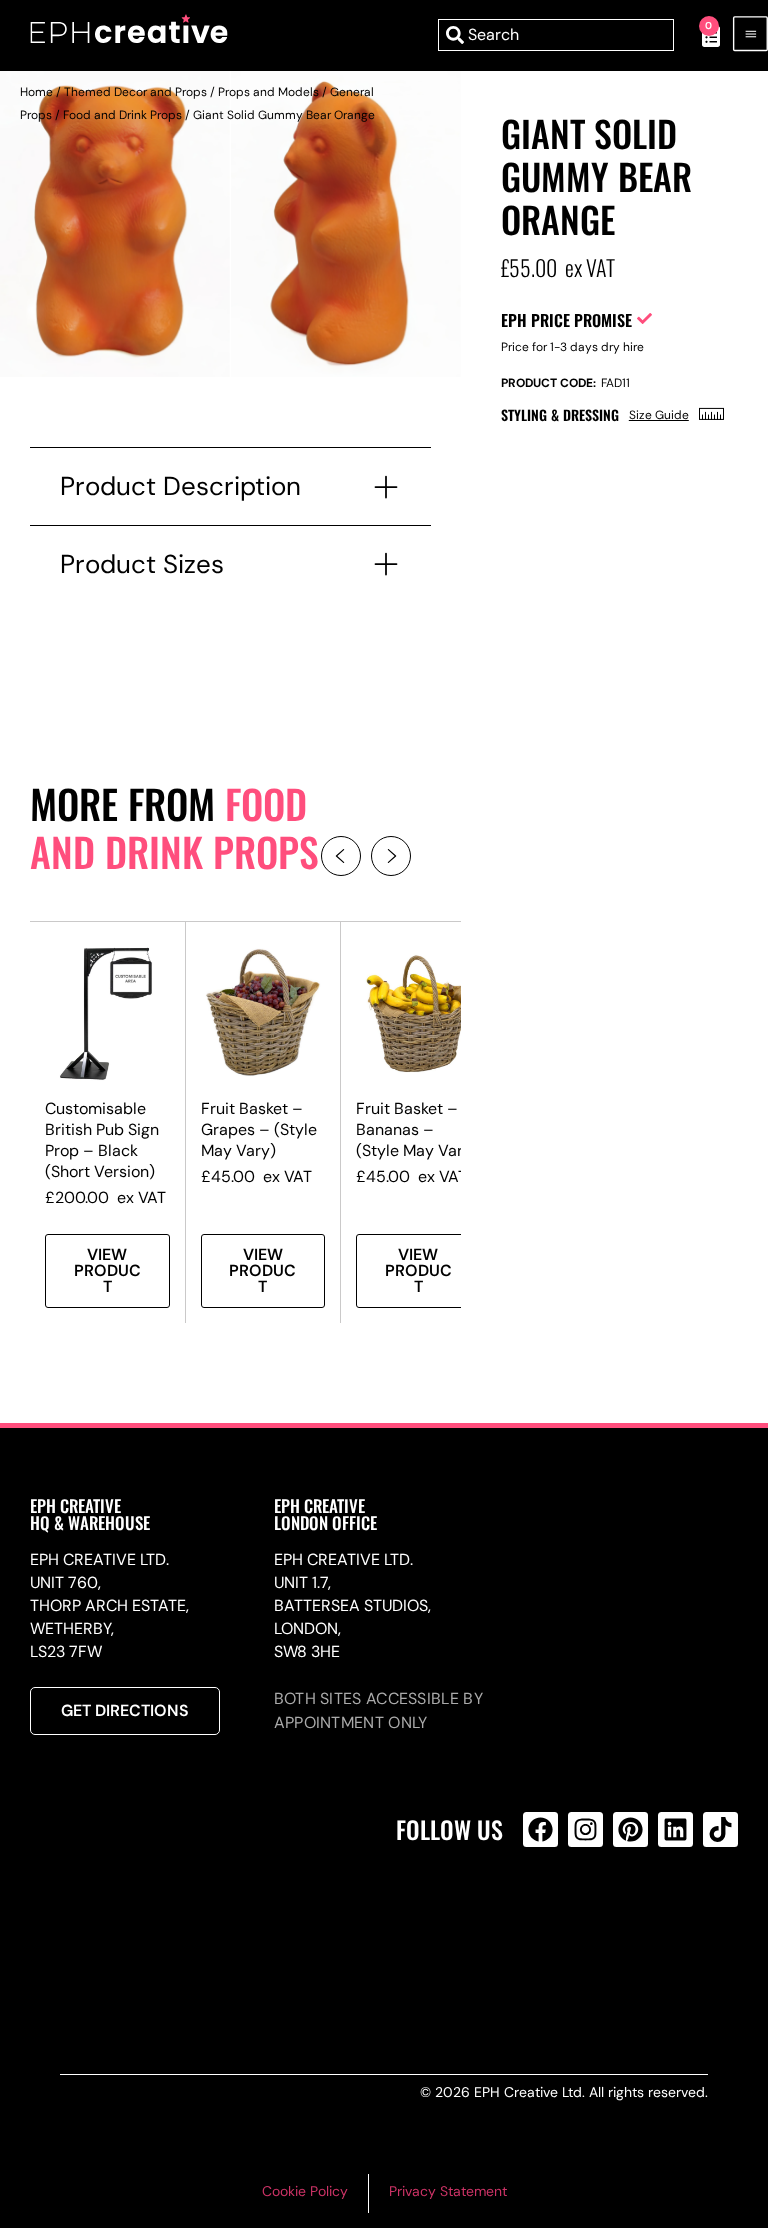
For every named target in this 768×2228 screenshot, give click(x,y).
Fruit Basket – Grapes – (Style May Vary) (259, 1129)
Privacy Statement (448, 2191)
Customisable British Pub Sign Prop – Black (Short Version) (102, 1140)
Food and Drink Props (122, 115)
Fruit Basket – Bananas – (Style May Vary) (417, 1129)
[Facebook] (540, 1829)
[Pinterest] (630, 1829)
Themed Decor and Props (135, 92)
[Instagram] (585, 1829)
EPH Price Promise (566, 320)
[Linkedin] (675, 1829)
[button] (341, 856)
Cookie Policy (305, 2191)
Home (36, 92)
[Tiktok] (720, 1829)
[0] (700, 35)
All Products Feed (545, 1915)
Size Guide (659, 415)
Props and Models (268, 92)
